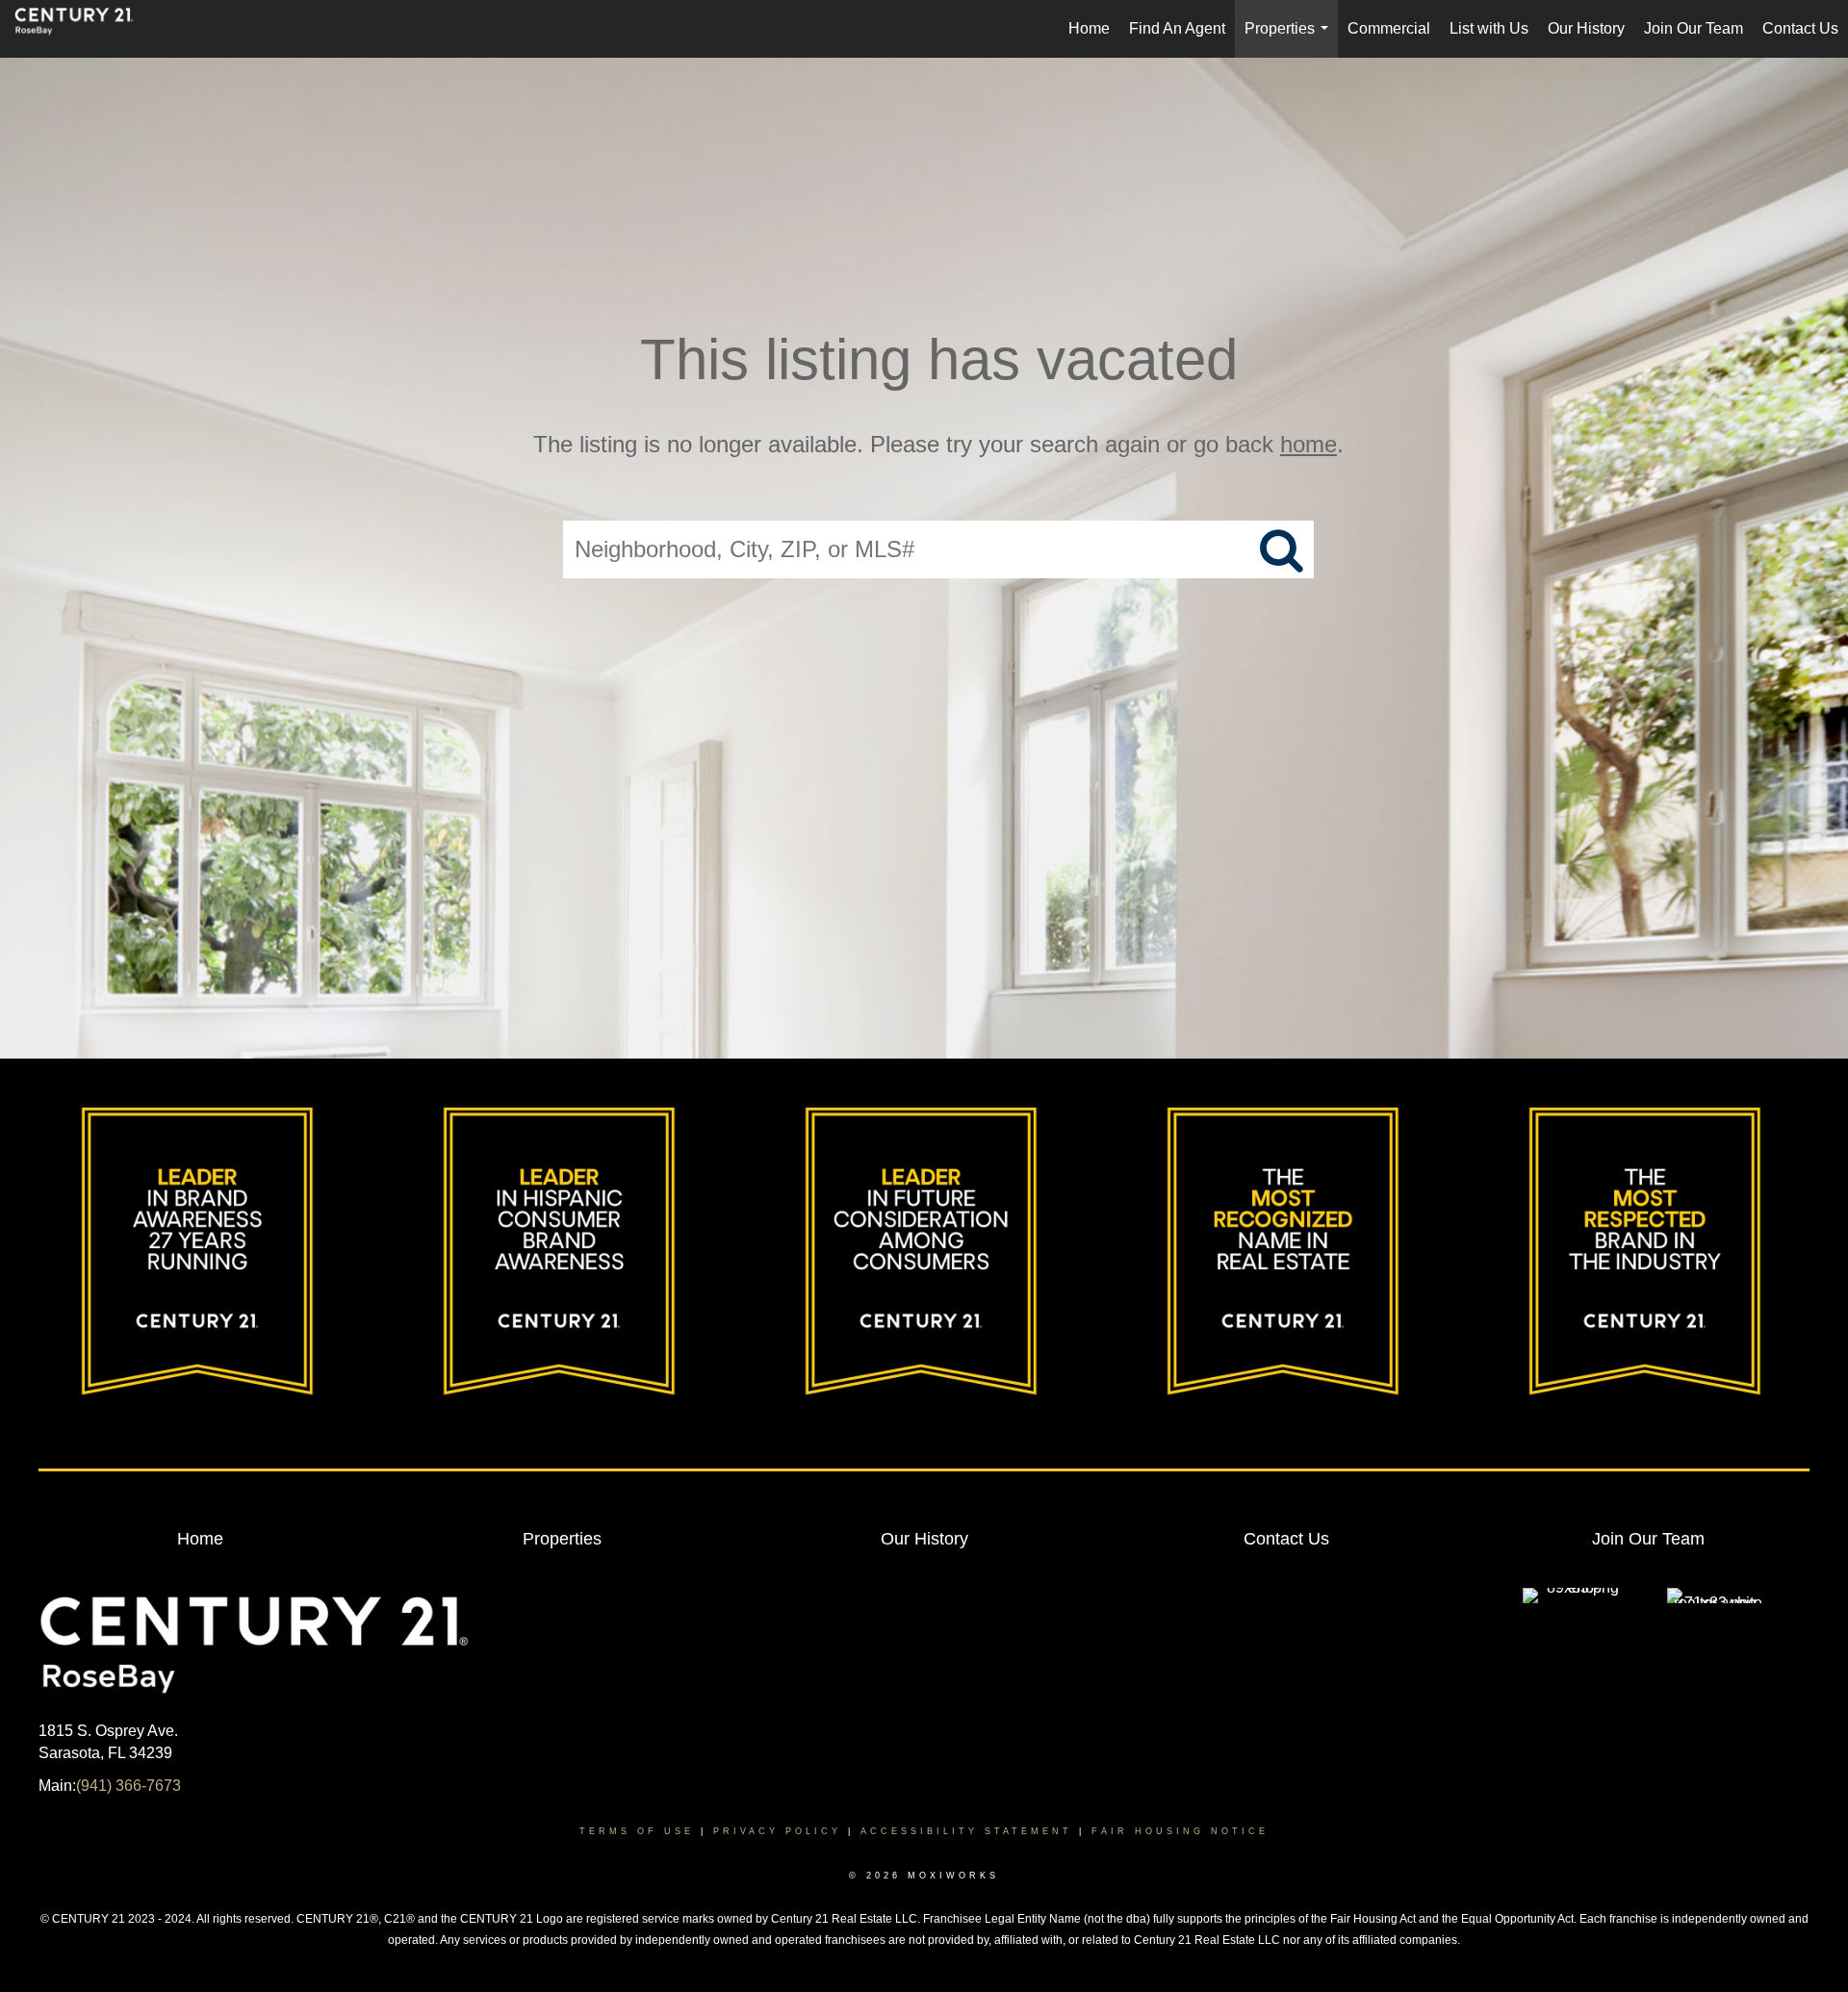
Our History (1586, 28)
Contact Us (1800, 28)
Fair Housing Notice (1180, 1831)
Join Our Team (1694, 28)
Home (1089, 28)
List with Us (1489, 28)
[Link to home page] (84, 29)
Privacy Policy (777, 1831)
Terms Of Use (637, 1831)
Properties (1290, 39)
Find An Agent (1177, 28)
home (1309, 444)
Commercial (1389, 28)
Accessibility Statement (966, 1831)
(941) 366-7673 (128, 1786)
